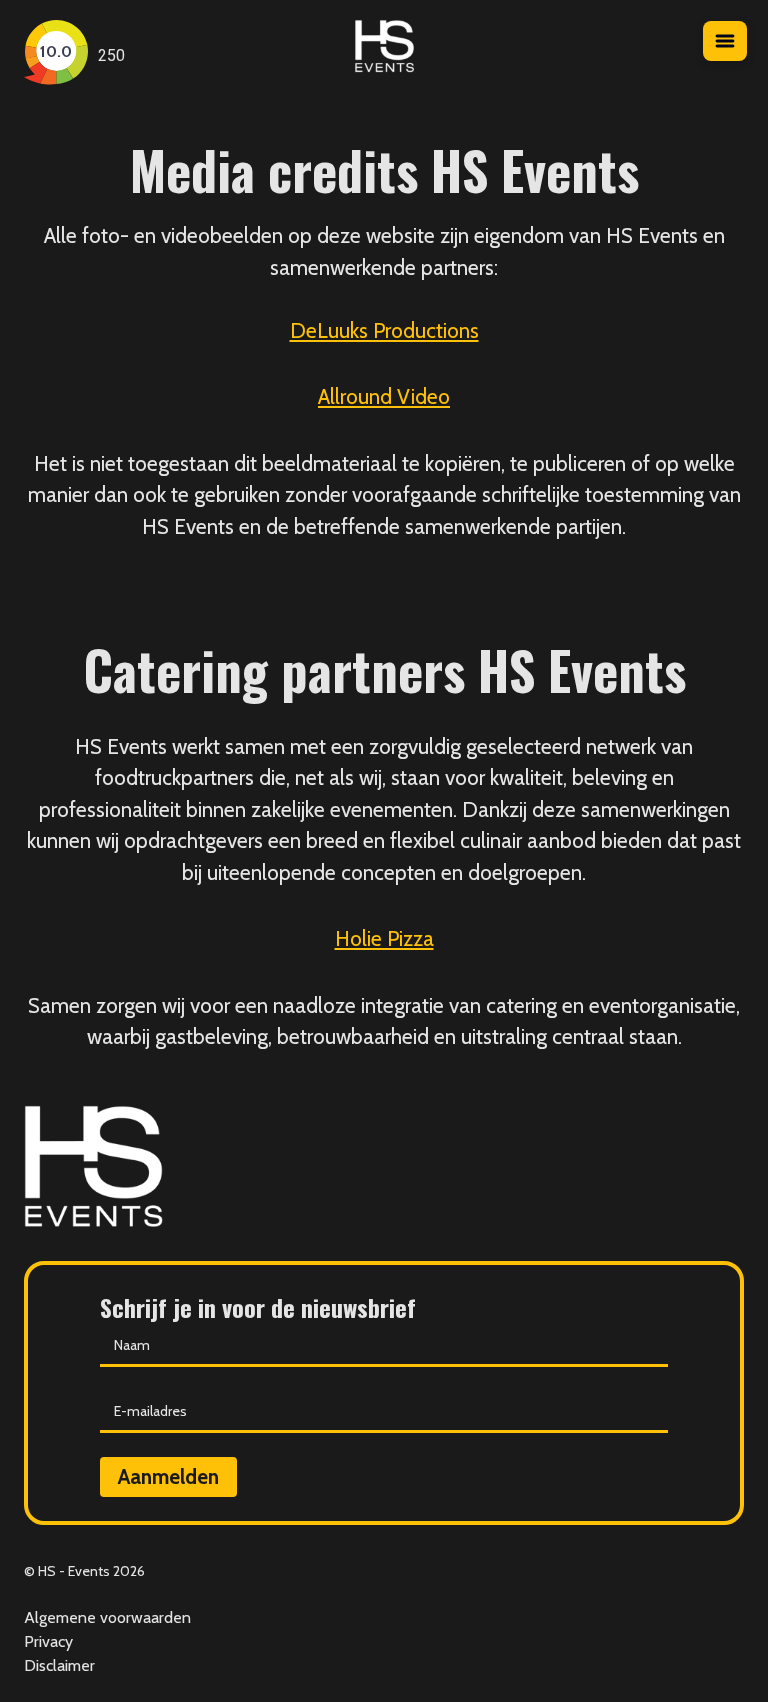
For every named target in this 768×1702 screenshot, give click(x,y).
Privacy (48, 1641)
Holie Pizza (384, 938)
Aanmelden (168, 1476)
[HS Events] (384, 56)
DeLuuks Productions (384, 330)
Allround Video (384, 396)
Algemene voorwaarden (107, 1617)
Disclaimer (59, 1665)
